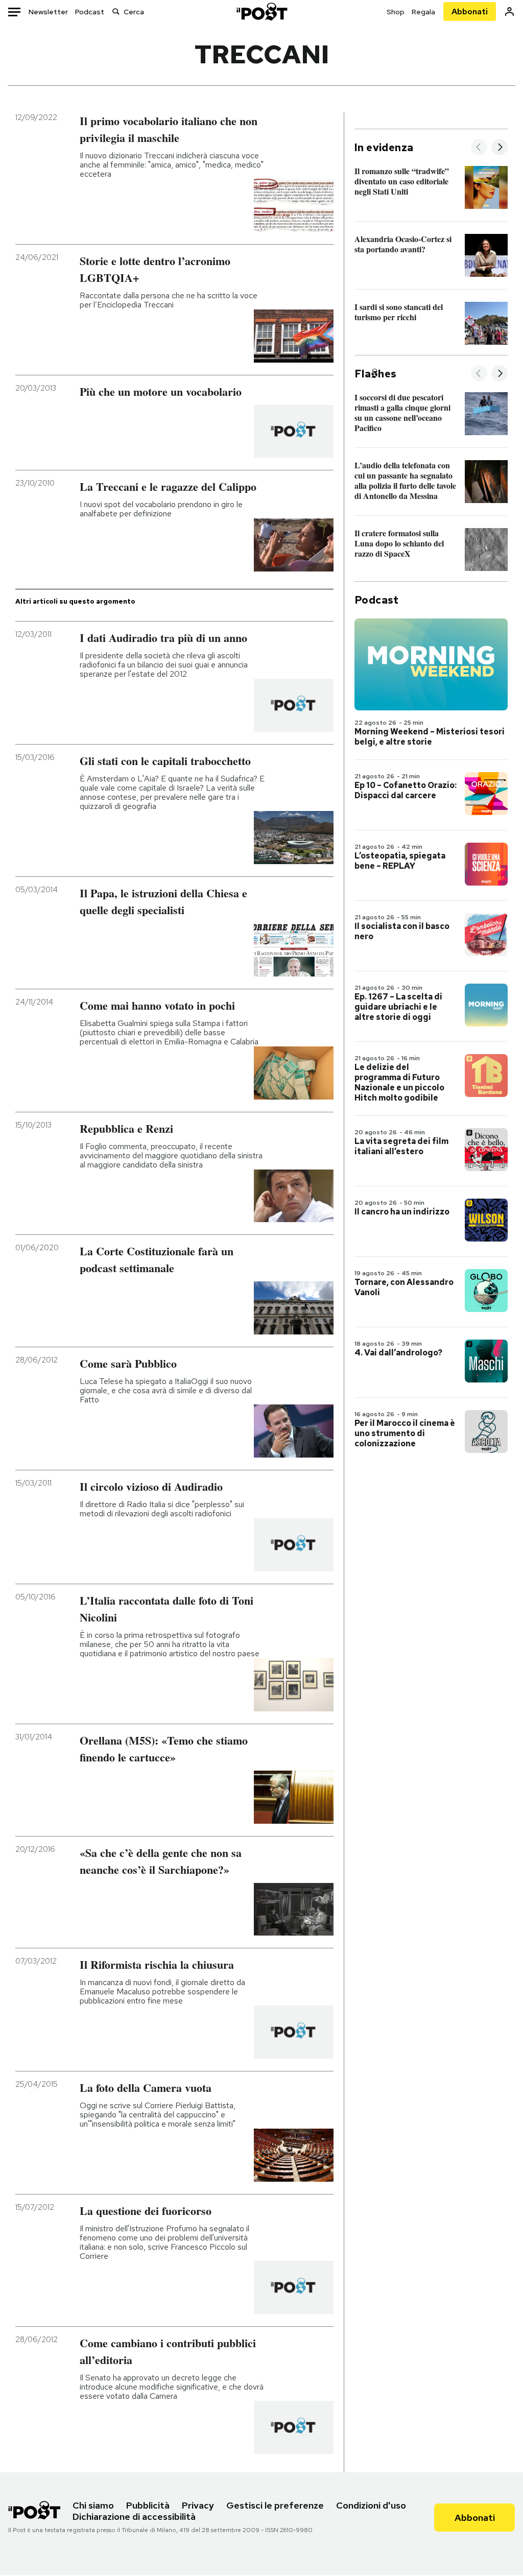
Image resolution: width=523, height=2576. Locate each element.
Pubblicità (148, 2505)
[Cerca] (116, 11)
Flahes (375, 374)
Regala (423, 12)
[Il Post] (261, 11)
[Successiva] (500, 148)
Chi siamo (93, 2505)
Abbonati (470, 11)
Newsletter (48, 12)
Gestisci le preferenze (275, 2505)
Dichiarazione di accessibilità (134, 2517)
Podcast (90, 12)
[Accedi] (509, 11)
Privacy (198, 2505)
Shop (396, 12)
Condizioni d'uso (371, 2505)
